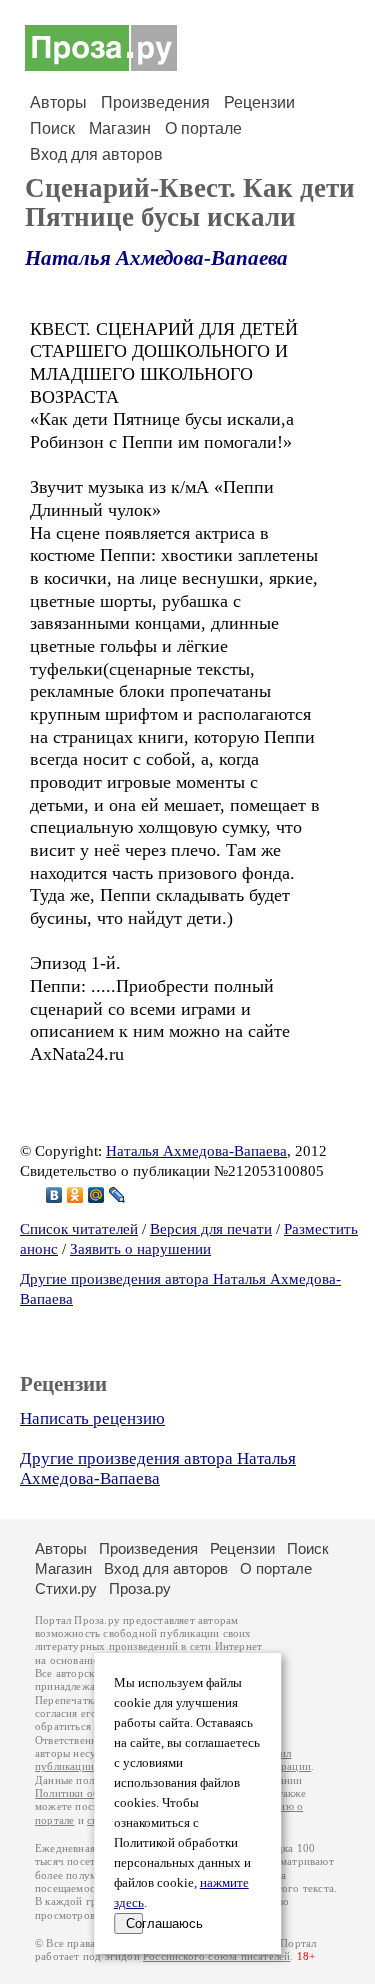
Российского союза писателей (216, 1956)
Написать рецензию (92, 1418)
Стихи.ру (66, 1588)
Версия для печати (211, 1229)
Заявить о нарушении (140, 1249)
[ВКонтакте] (54, 1195)
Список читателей (79, 1229)
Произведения (155, 102)
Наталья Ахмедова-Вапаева (156, 258)
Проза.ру (140, 1588)
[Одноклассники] (75, 1195)
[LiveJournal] (117, 1195)
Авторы (58, 102)
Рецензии (259, 102)
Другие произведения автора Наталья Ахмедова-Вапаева (158, 1468)
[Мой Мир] (96, 1195)
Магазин (120, 128)
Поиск (52, 128)
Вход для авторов (96, 154)
